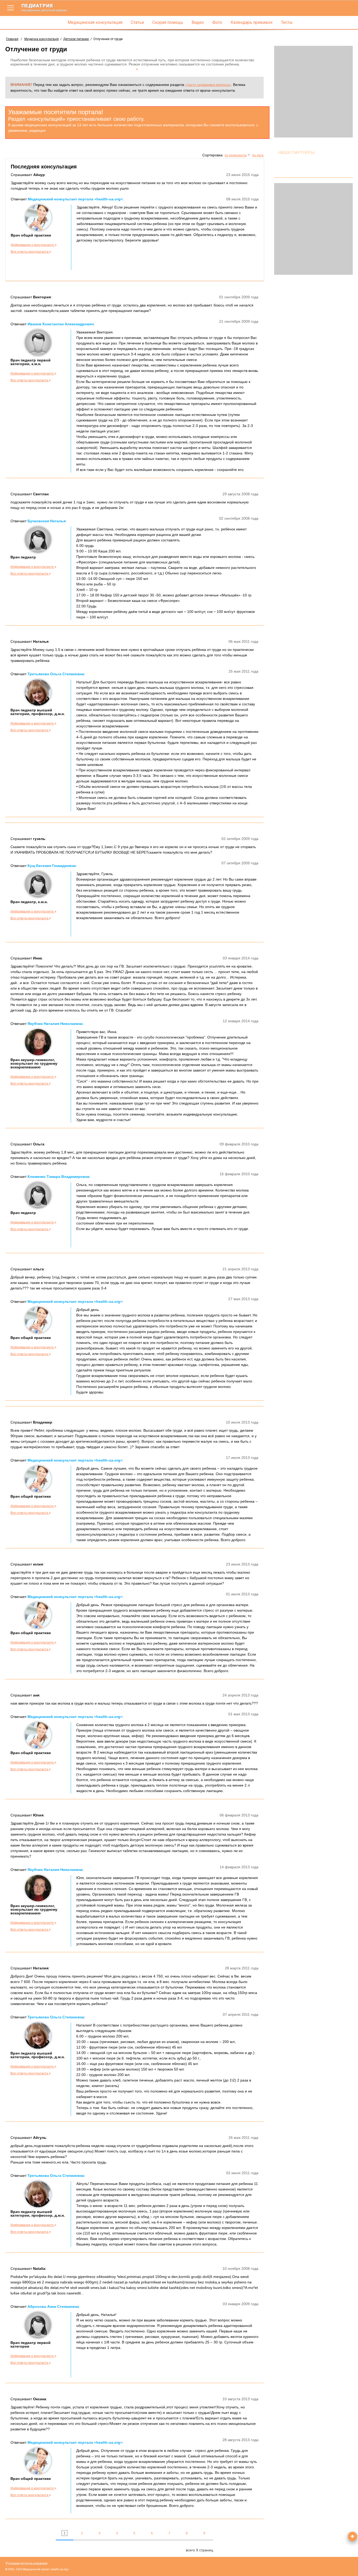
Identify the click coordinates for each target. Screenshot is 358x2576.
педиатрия (44, 7)
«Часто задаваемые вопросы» (208, 85)
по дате (258, 155)
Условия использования (26, 2563)
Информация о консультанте (33, 245)
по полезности (236, 155)
